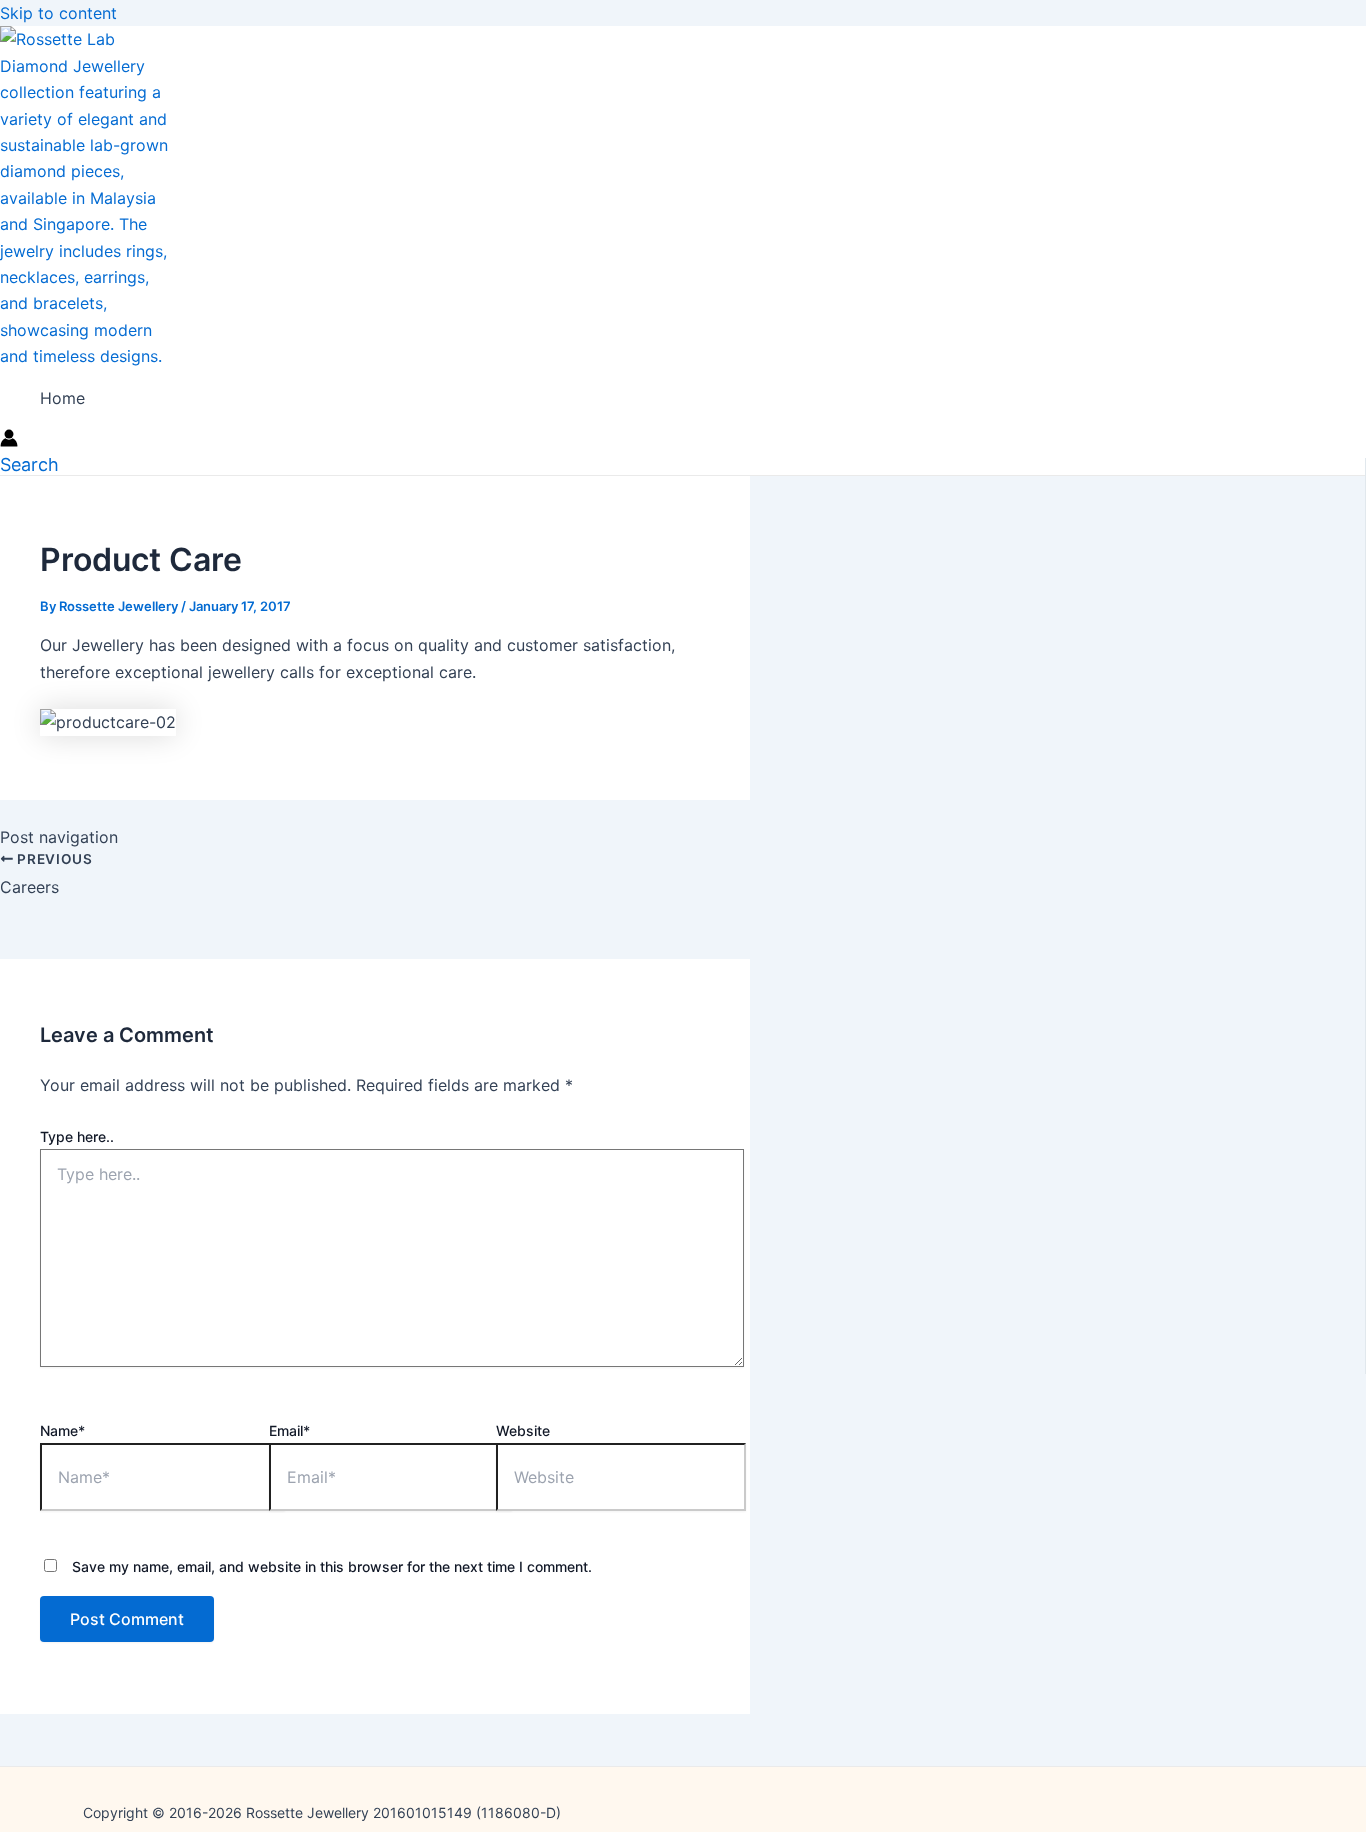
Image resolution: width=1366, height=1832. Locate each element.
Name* (62, 1430)
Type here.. (77, 1136)
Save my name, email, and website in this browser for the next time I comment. (332, 1566)
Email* (289, 1430)
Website (523, 1430)
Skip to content (58, 13)
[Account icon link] (9, 441)
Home (62, 398)
